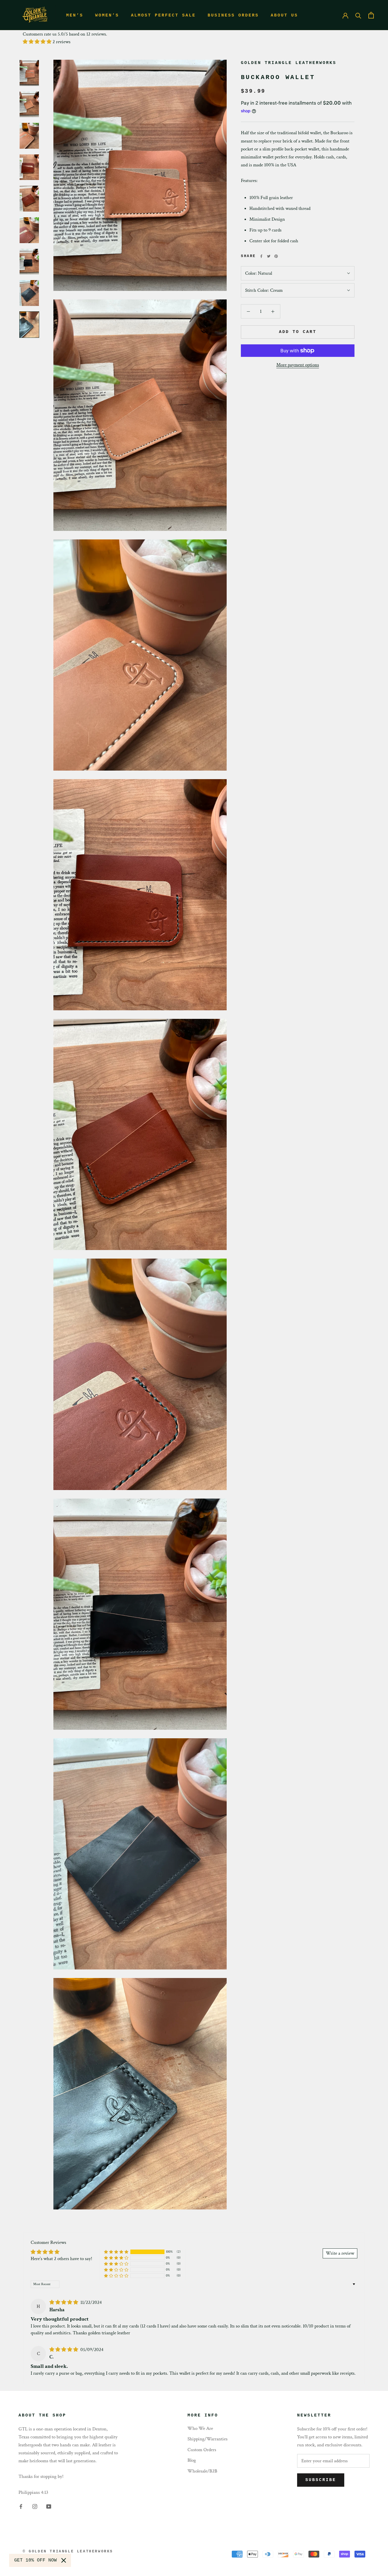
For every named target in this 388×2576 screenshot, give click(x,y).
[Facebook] (261, 256)
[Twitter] (269, 256)
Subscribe (321, 2480)
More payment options (298, 365)
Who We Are (200, 2428)
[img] (64, 2302)
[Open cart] (371, 15)
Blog (192, 2460)
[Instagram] (35, 2506)
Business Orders (233, 15)
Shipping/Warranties (207, 2439)
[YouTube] (49, 2506)
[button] (38, 42)
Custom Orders (202, 2450)
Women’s (107, 15)
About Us (284, 15)
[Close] (64, 2560)
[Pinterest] (276, 256)
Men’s (75, 15)
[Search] (358, 15)
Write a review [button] (340, 2253)
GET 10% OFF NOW (36, 2560)
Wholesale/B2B (202, 2471)
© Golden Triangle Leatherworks (68, 2551)
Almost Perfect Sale (163, 15)
